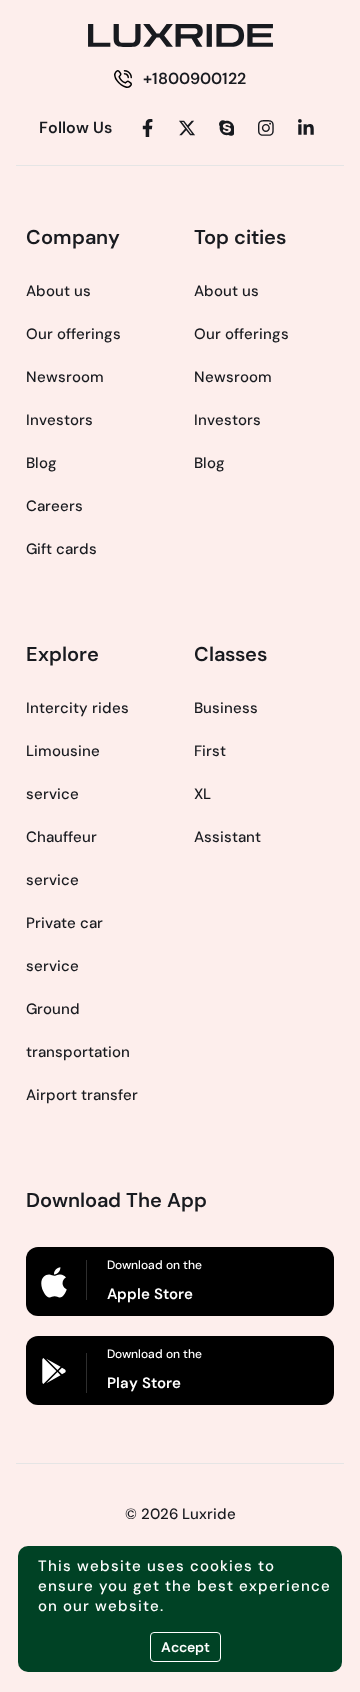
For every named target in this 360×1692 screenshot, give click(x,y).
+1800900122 (194, 78)
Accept (185, 1647)
